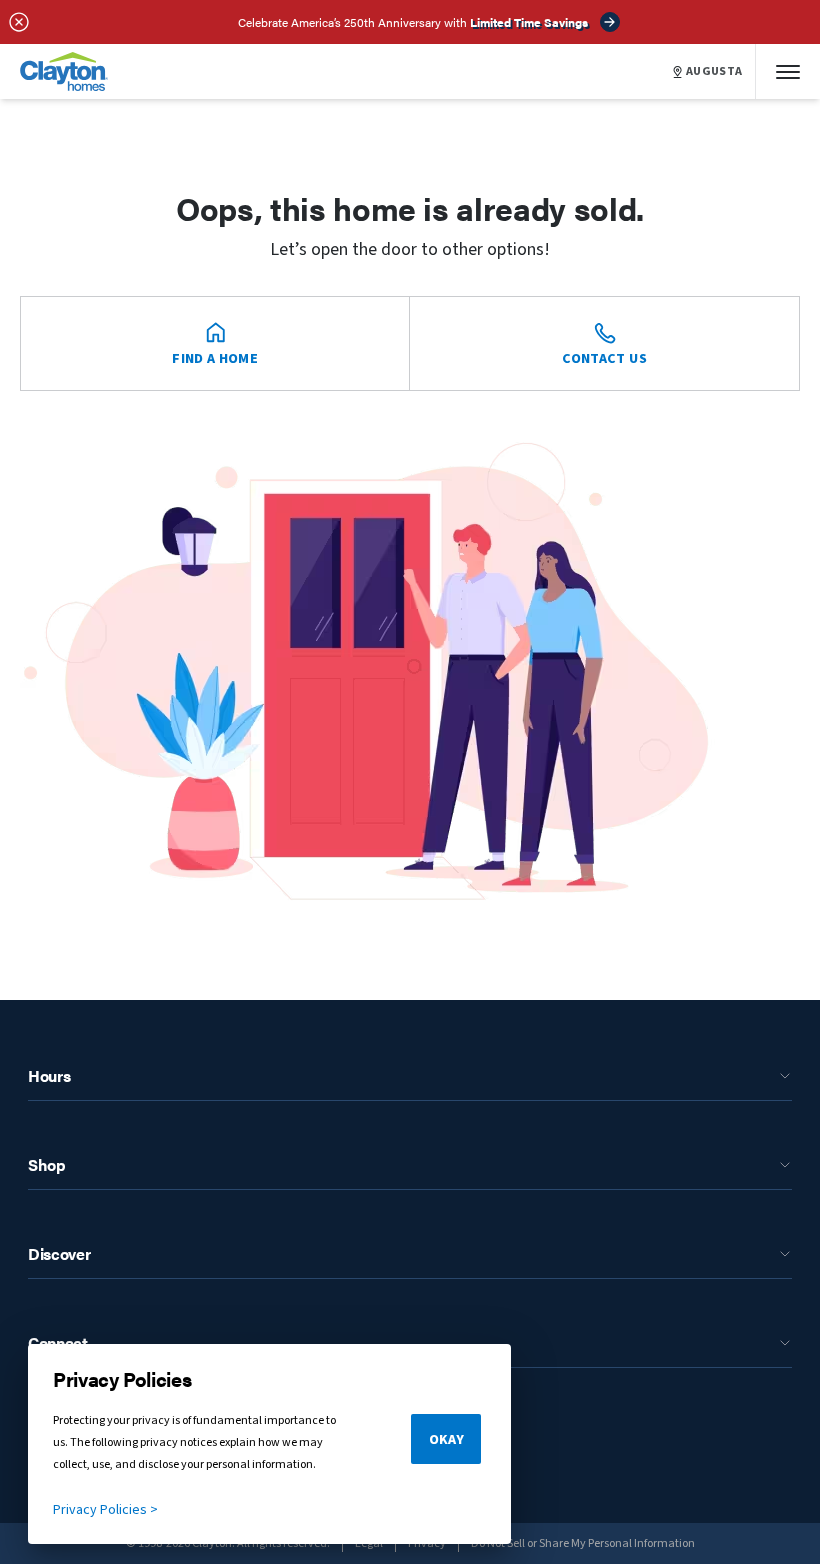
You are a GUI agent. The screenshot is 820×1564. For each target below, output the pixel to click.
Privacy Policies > (105, 1510)
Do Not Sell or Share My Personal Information (583, 1543)
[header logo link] (64, 71)
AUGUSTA (714, 72)
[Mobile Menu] (788, 71)
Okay (446, 1440)
